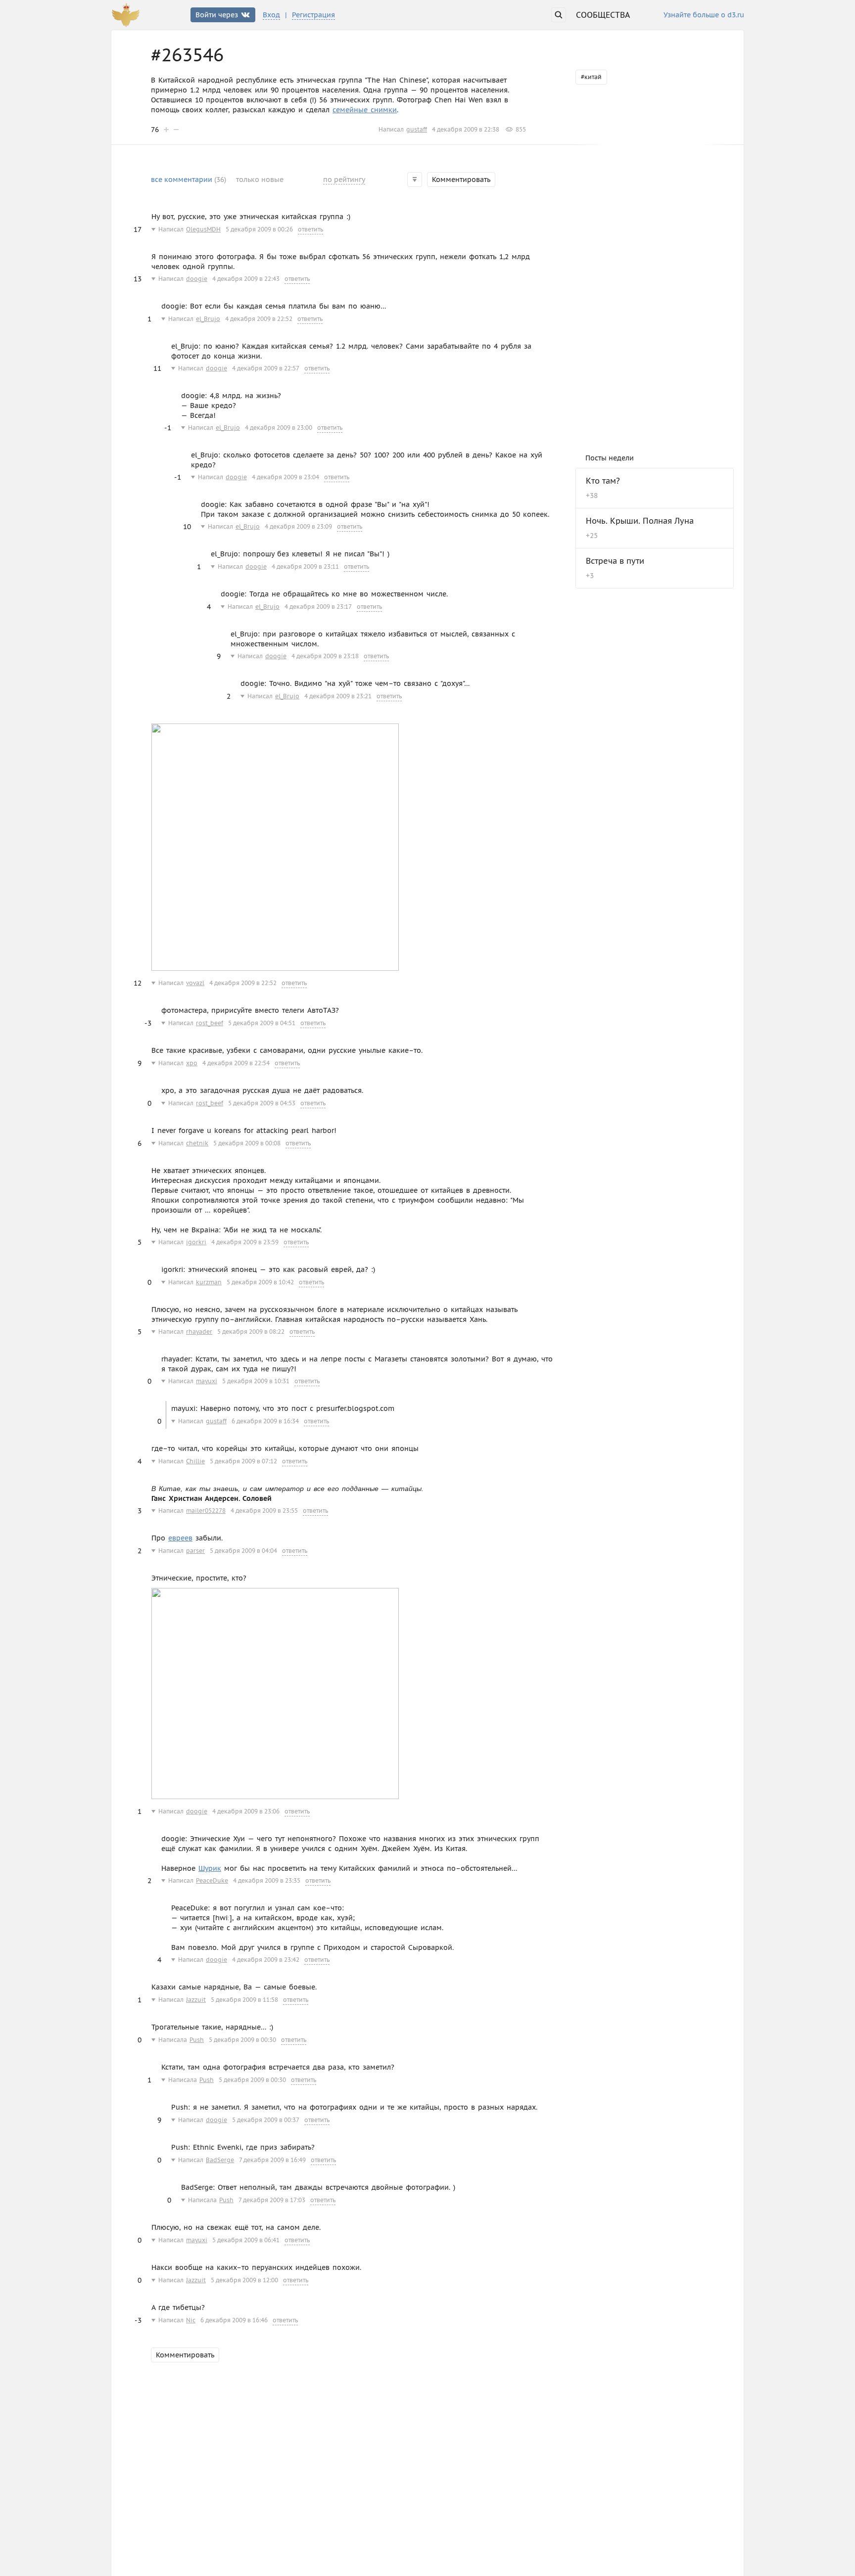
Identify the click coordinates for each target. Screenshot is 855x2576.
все (189, 180)
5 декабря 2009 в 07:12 (243, 1461)
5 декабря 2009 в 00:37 (266, 2120)
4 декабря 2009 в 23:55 (264, 1511)
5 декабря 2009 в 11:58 (244, 2000)
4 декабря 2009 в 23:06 (246, 1811)
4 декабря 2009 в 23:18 (325, 656)
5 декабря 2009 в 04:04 (243, 1551)
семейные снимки (365, 110)
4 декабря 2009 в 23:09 (298, 526)
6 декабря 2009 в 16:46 (234, 2320)
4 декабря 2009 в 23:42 (266, 1960)
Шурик (210, 1868)
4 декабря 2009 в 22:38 (466, 129)
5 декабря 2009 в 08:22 (251, 1332)
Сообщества (603, 15)
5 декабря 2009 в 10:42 (260, 1282)
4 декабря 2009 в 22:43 (246, 279)
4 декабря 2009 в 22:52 (259, 319)
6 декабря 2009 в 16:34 (265, 1421)
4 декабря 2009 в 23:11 (305, 566)
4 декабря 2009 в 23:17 (318, 607)
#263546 (187, 55)
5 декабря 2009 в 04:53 (262, 1103)
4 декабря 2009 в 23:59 (245, 1242)
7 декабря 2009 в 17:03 (272, 2200)
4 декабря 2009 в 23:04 (285, 477)
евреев (180, 1538)
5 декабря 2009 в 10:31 (256, 1381)
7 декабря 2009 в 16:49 (272, 2160)
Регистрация (313, 15)
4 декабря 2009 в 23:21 (338, 696)
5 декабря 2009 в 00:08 (247, 1143)
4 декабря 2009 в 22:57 (266, 368)
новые (260, 180)
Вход (271, 15)
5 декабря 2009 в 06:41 (246, 2240)
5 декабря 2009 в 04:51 (262, 1023)
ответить (310, 229)
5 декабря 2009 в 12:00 (244, 2280)
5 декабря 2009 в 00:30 (242, 2040)
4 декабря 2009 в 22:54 (236, 1063)
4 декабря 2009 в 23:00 (279, 428)
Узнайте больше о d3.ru (704, 15)
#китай (591, 77)
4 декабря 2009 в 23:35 (267, 1880)
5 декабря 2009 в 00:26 (259, 229)
